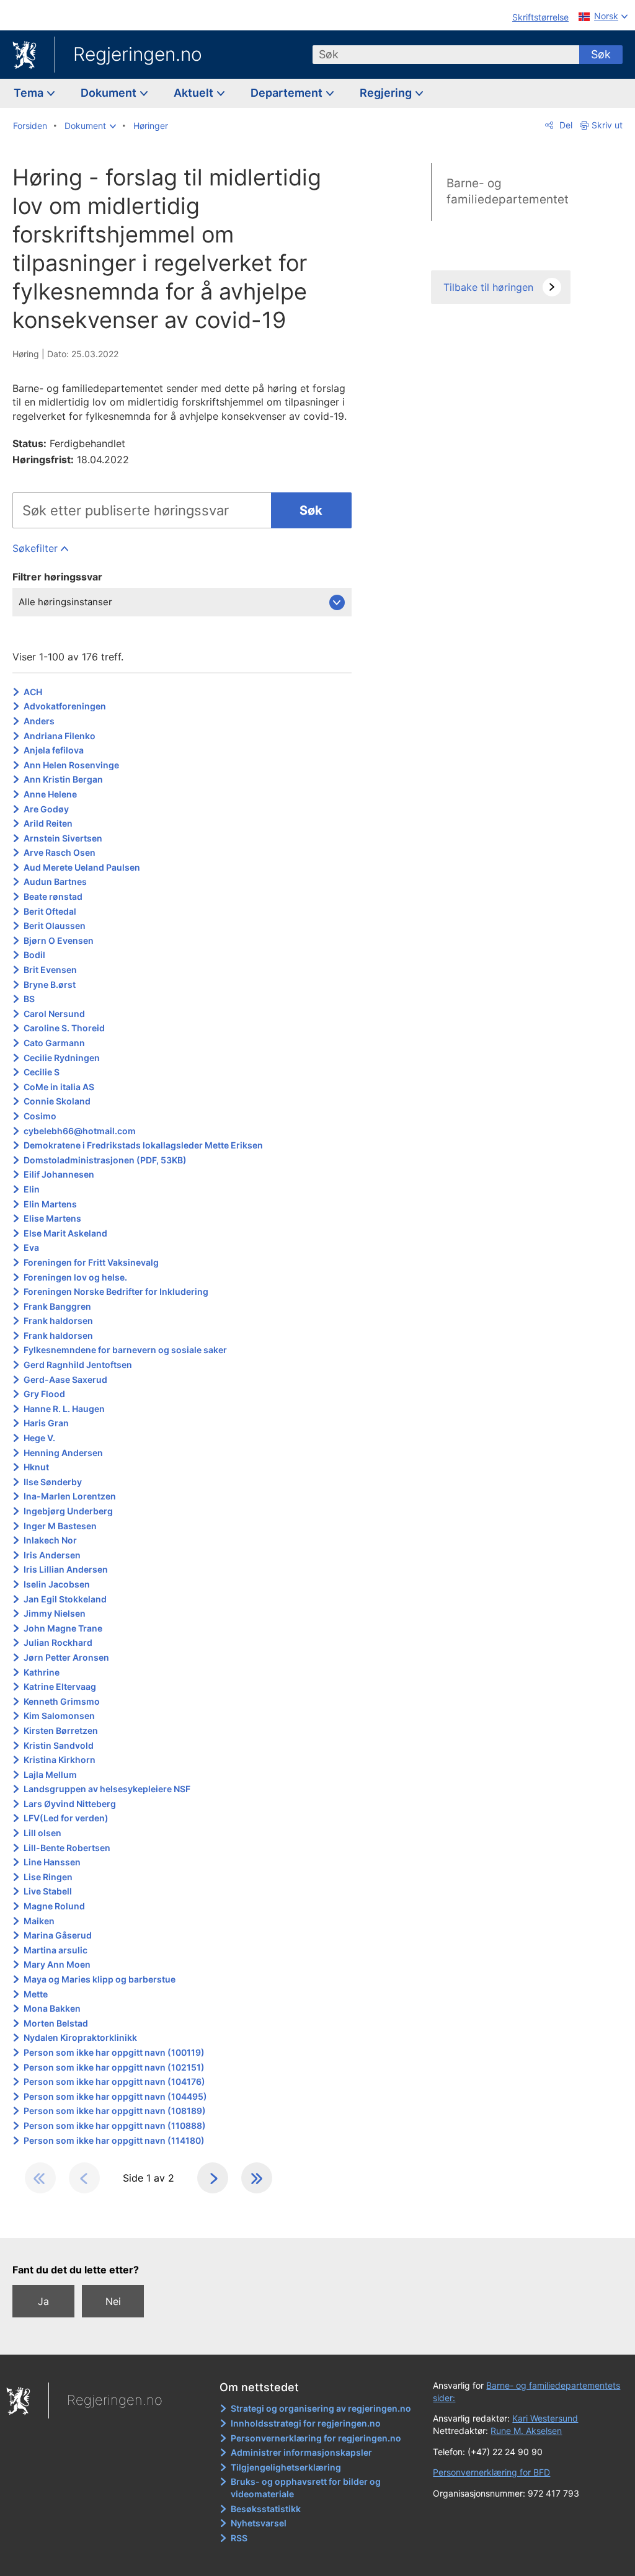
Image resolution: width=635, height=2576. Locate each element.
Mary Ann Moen (57, 1964)
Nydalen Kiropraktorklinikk (80, 2037)
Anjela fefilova (54, 750)
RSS (239, 2538)
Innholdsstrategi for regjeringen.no (306, 2423)
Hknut (36, 1467)
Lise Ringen (48, 1877)
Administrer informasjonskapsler (301, 2452)
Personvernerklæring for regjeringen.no (316, 2438)
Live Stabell (48, 1891)
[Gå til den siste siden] (257, 2178)
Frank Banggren (57, 1306)
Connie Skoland (57, 1101)
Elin (32, 1189)
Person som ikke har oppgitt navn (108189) (115, 2111)
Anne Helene (50, 794)
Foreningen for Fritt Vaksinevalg (91, 1262)
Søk (601, 54)
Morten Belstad (56, 2023)
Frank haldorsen (58, 1321)
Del (565, 125)
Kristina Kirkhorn (60, 1760)
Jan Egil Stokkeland (65, 1599)
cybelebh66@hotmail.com (80, 1131)
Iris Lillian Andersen (66, 1569)
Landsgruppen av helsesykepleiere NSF (107, 1789)
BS (29, 999)
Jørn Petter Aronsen (66, 1657)
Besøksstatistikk (266, 2509)
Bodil (34, 955)
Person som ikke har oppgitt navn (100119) (114, 2052)
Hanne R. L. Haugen (64, 1409)
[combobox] (446, 55)
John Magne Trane (63, 1628)
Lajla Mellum (50, 1774)
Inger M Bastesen (60, 1526)
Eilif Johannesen (59, 1174)
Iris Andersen (52, 1555)
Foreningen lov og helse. (75, 1277)
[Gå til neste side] (213, 2178)
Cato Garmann (54, 1043)
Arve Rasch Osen (60, 852)
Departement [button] (288, 93)
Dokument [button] (110, 93)
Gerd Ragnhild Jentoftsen (78, 1365)
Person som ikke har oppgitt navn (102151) (114, 2067)
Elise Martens (52, 1218)
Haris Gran (46, 1423)
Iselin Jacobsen (57, 1584)
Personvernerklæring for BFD (491, 2472)
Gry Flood (44, 1394)
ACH (33, 692)
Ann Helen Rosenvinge (71, 765)
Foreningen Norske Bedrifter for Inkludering (116, 1291)
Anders (39, 721)
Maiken (39, 1921)
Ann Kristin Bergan (63, 779)
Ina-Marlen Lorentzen (70, 1496)
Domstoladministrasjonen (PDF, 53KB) (105, 1160)
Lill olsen (42, 1833)
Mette (36, 1994)
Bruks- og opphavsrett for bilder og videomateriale (306, 2488)
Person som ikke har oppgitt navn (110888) (115, 2125)
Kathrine (42, 1672)
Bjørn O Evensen (59, 940)
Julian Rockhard (58, 1642)
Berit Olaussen (55, 926)
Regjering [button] (387, 93)
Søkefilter (35, 548)
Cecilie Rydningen (62, 1058)
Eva (31, 1247)
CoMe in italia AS (59, 1087)
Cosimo (40, 1116)
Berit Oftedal (50, 911)
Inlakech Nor (50, 1540)
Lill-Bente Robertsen (67, 1848)
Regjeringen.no (138, 54)
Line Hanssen (52, 1862)
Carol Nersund (54, 1014)
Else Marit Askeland (65, 1233)
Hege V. (39, 1438)
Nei (113, 2301)
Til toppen (189, 2220)
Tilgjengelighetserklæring (286, 2467)
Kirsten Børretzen (61, 1730)
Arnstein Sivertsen (63, 838)
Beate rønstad (53, 896)
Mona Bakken (52, 2008)
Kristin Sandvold (59, 1745)
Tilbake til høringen (488, 287)
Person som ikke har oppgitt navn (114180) (114, 2140)
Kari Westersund (545, 2418)
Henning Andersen (63, 1453)
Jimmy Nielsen (55, 1613)
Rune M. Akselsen (526, 2431)
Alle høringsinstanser (65, 602)
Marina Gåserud (58, 1935)
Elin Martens (50, 1204)
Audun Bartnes (55, 882)
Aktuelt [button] (195, 93)
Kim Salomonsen (59, 1716)
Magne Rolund (54, 1906)
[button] (90, 126)
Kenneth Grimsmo (62, 1701)
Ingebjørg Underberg (68, 1511)
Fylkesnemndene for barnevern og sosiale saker (125, 1350)
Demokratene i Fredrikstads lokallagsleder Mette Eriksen (143, 1145)
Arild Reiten (48, 823)
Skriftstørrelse (540, 17)
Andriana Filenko (60, 736)
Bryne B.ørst (50, 984)
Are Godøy (46, 809)
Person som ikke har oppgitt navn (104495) (115, 2096)
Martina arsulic (56, 1950)
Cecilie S (42, 1072)
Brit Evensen (50, 970)
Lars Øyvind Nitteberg (70, 1804)
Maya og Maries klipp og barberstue (100, 1979)
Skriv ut (607, 125)
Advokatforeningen (65, 706)
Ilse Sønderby (53, 1482)
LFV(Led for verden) (66, 1818)
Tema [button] (30, 93)
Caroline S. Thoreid (64, 1028)
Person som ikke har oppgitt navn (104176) (114, 2081)
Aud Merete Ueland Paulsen (82, 867)
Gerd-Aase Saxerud (65, 1379)
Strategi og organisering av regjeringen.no (321, 2408)
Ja (43, 2301)
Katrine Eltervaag (60, 1686)
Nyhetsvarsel (259, 2523)
